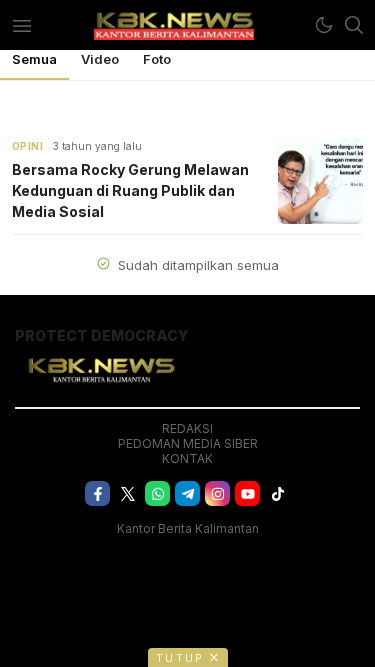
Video (100, 59)
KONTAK (187, 458)
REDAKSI (187, 428)
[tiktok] (277, 493)
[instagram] (217, 493)
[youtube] (247, 493)
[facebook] (97, 493)
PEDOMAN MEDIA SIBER (188, 443)
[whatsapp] (157, 493)
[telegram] (187, 493)
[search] (354, 25)
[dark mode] (324, 25)
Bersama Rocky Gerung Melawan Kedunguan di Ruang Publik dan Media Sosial (130, 190)
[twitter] (127, 493)
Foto (157, 59)
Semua (34, 59)
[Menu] (21, 25)
